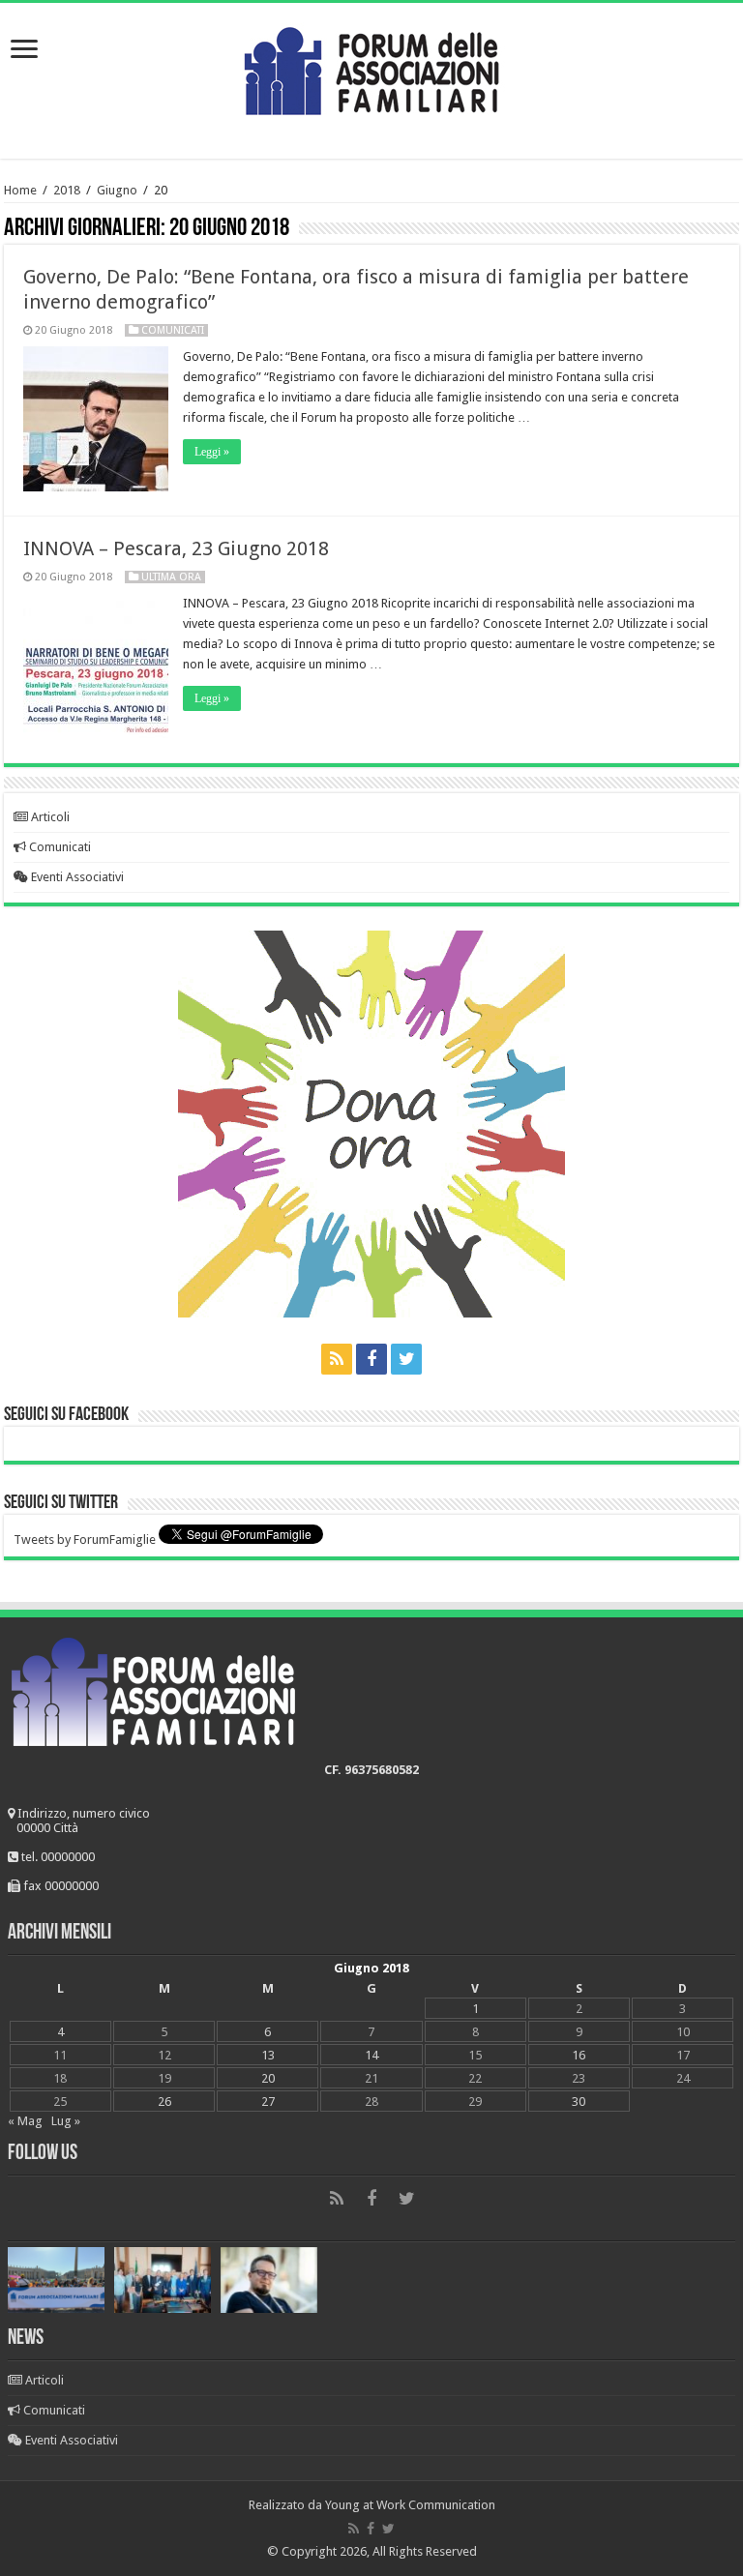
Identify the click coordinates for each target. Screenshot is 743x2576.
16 (579, 2055)
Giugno (117, 190)
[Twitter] (406, 1359)
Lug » (66, 2121)
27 (268, 2102)
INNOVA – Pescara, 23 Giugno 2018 (176, 548)
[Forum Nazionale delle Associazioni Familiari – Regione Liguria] (371, 67)
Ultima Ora (171, 577)
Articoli (49, 817)
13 (268, 2055)
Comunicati (173, 330)
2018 (67, 190)
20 (268, 2078)
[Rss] (337, 1359)
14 (371, 2055)
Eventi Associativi (76, 877)
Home (20, 190)
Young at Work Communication (410, 2505)
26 (164, 2102)
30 (579, 2102)
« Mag (25, 2121)
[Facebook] (371, 1359)
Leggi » (212, 452)
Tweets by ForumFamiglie (85, 1540)
